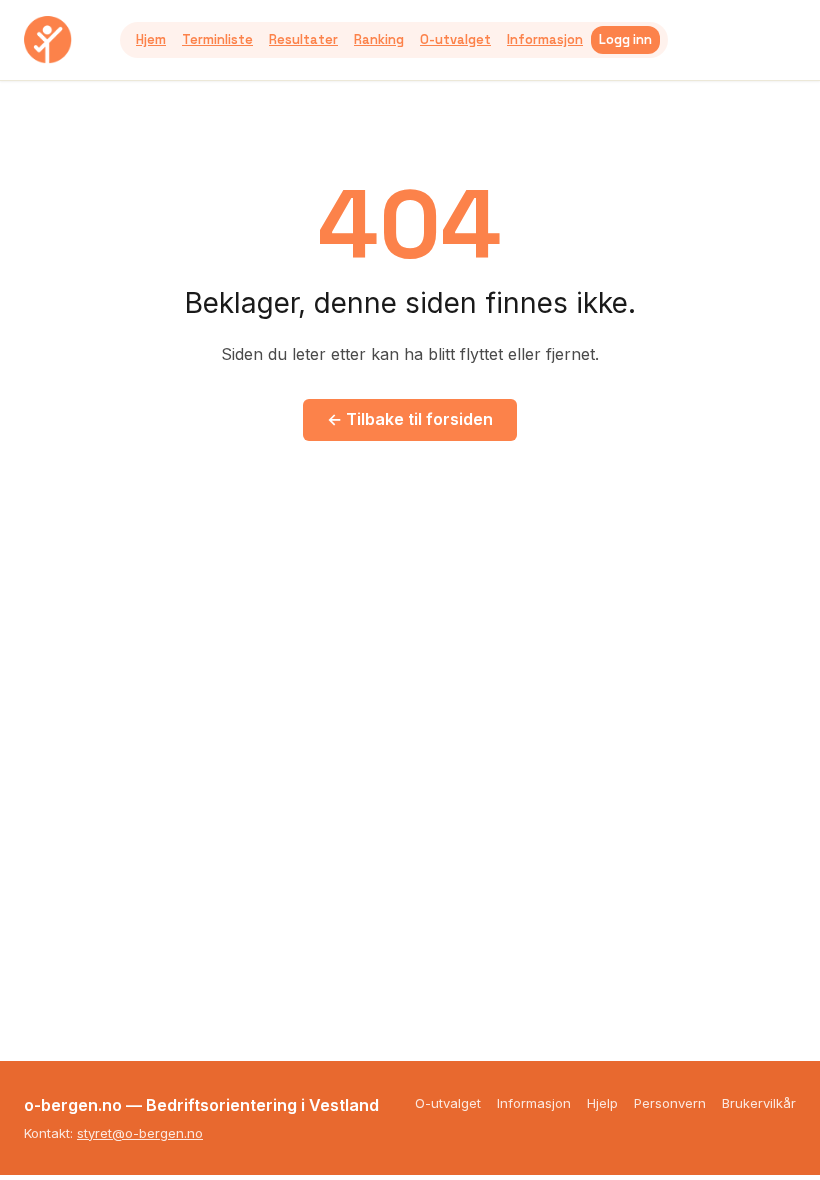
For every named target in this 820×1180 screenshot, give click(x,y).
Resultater (303, 39)
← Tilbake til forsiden (410, 419)
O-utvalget (455, 39)
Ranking (379, 39)
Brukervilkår (759, 1103)
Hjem (151, 39)
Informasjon (545, 39)
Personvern (670, 1103)
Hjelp (602, 1103)
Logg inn (625, 39)
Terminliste (217, 39)
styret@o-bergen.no (140, 1133)
